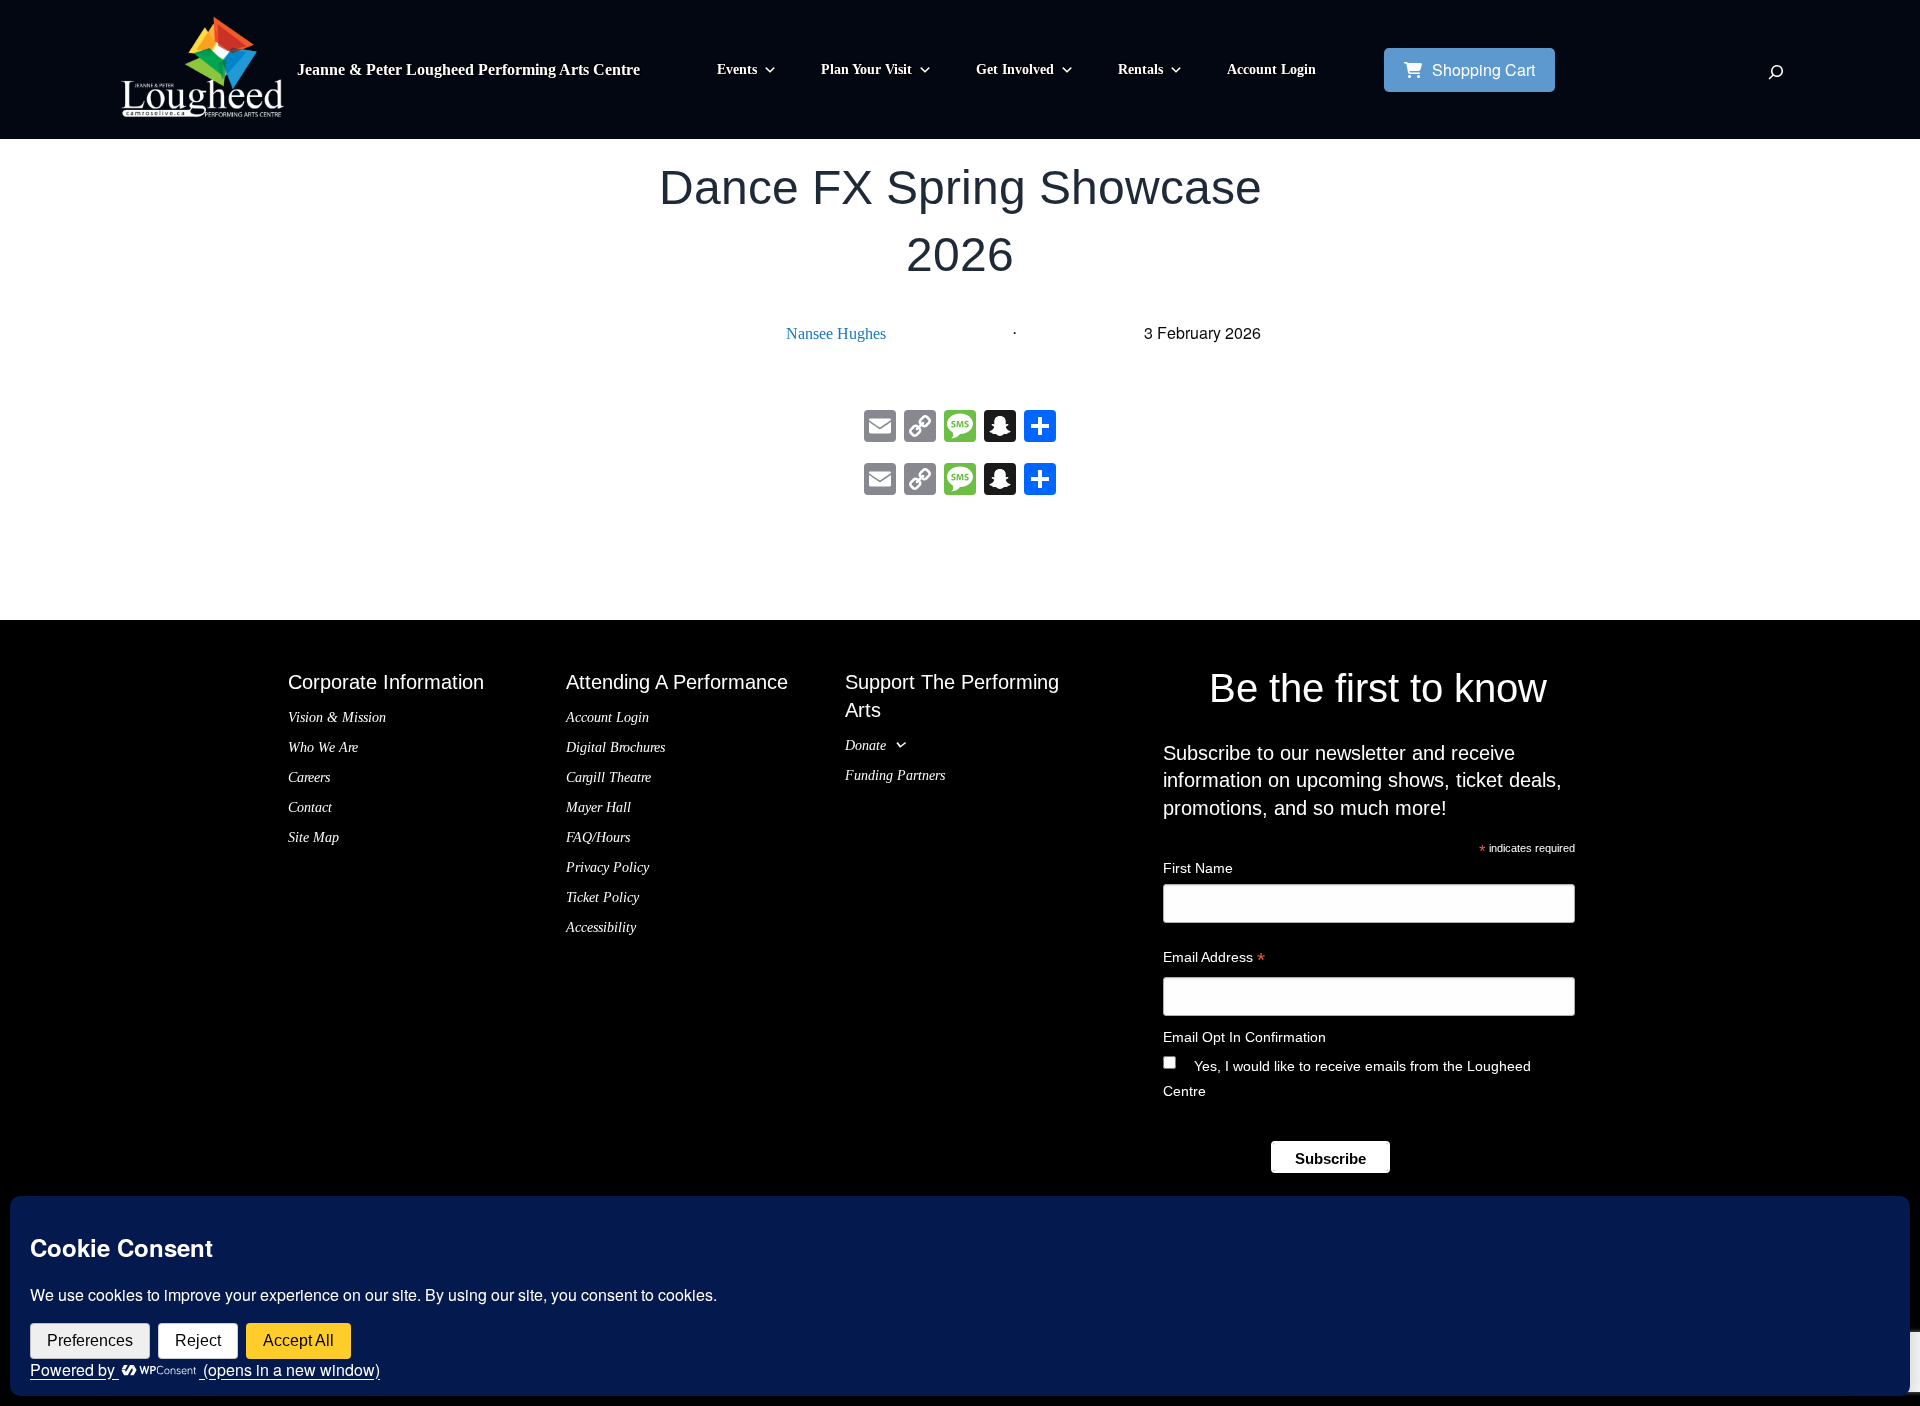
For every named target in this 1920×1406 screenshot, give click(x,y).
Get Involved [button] (1015, 69)
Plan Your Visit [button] (866, 69)
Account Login (1271, 69)
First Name (1198, 868)
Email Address (1214, 959)
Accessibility (601, 927)
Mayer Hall (598, 807)
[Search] (1776, 72)
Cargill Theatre (608, 777)
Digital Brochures (615, 747)
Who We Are (323, 747)
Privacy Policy (607, 867)
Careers (309, 777)
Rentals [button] (1140, 69)
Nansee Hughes (836, 333)
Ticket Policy (602, 897)
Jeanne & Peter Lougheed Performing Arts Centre (468, 69)
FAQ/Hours (598, 837)
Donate (865, 745)
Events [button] (737, 69)
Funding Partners (895, 775)
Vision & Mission (337, 717)
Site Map (313, 837)
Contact (310, 807)
